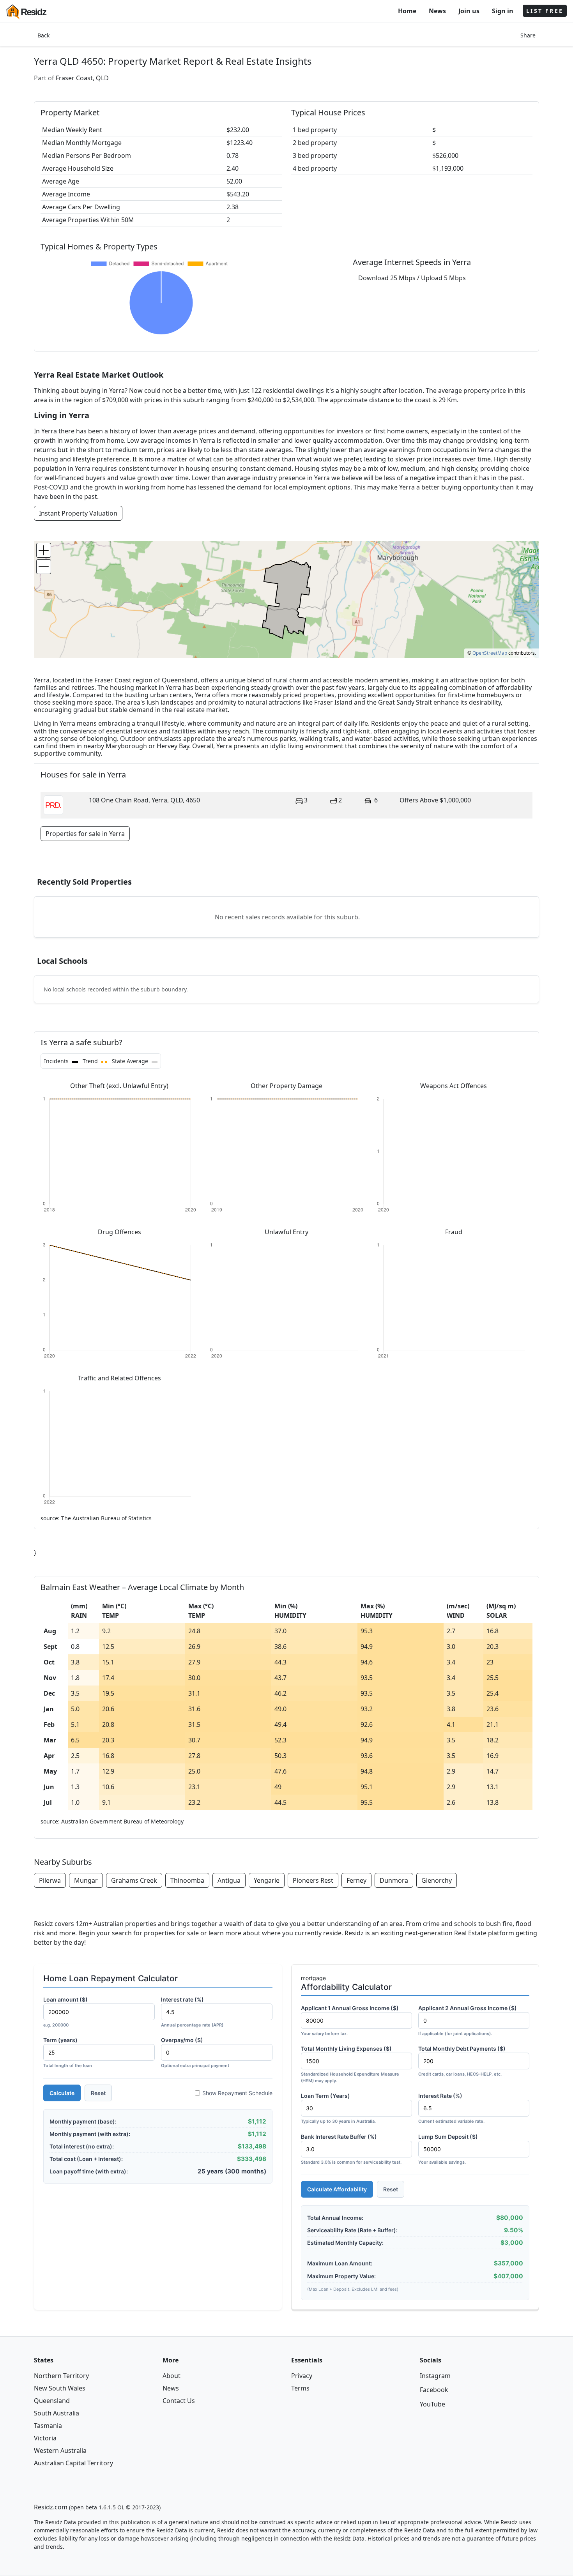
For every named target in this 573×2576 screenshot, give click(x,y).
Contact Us (179, 2401)
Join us (469, 11)
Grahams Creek (134, 1880)
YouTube (432, 2404)
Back (43, 35)
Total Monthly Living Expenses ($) (350, 2064)
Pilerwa (50, 1880)
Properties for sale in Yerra (85, 834)
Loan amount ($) (65, 2012)
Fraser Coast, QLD (82, 78)
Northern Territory (61, 2376)
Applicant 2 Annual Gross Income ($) (468, 2020)
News (437, 11)
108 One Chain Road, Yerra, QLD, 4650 (144, 800)
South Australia (57, 2413)
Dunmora (394, 1880)
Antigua (229, 1880)
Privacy (302, 2376)
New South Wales (60, 2388)
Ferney (356, 1880)
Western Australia (60, 2451)
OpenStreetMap (490, 653)
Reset (98, 2093)
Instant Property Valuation (78, 513)
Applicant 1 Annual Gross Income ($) (350, 2020)
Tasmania (48, 2426)
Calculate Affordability (337, 2189)
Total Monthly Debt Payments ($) (462, 2061)
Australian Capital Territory (73, 2463)
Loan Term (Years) (338, 2108)
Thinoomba (187, 1880)
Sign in (503, 11)
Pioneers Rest (313, 1880)
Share (528, 35)
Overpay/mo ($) (195, 2052)
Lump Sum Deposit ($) (448, 2149)
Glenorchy (437, 1880)
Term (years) (68, 2052)
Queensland (52, 2401)
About (172, 2376)
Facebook (434, 2390)
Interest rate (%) (192, 2012)
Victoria (45, 2438)
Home (407, 11)
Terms (300, 2388)
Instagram (435, 2376)
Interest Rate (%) (451, 2108)
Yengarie (267, 1880)
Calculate (62, 2093)
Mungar (86, 1880)
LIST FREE (545, 11)
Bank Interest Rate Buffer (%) (351, 2149)
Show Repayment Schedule (237, 2093)
